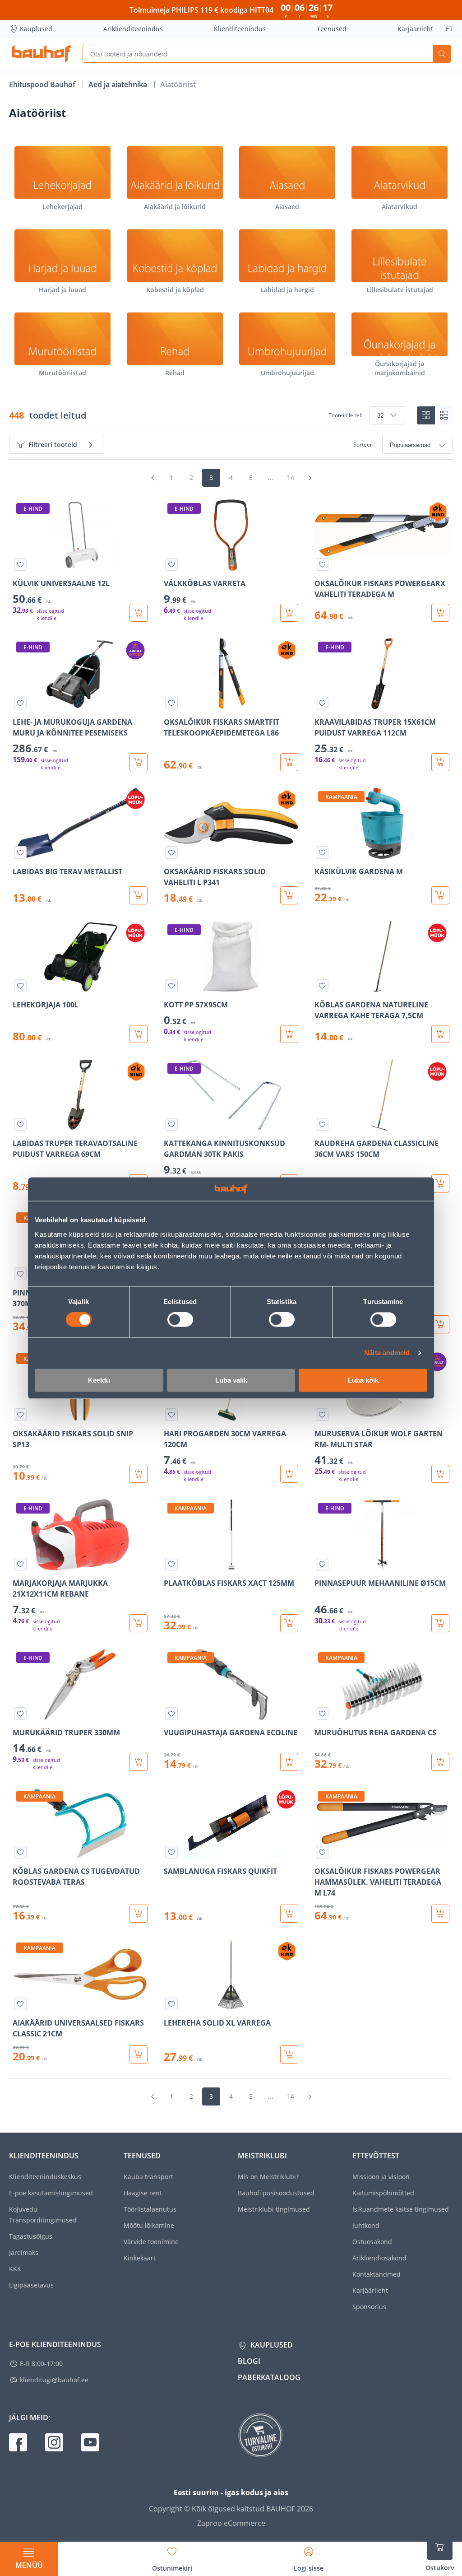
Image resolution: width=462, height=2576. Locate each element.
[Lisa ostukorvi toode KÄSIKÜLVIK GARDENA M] (440, 895)
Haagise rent (143, 2193)
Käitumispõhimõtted (383, 2193)
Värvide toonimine (151, 2242)
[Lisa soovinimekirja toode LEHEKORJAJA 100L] (20, 986)
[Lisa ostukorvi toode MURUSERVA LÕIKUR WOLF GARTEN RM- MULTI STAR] (440, 1474)
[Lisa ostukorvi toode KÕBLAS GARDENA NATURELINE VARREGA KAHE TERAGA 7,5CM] (440, 1034)
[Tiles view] (426, 415)
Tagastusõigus (31, 2236)
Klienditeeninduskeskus (45, 2177)
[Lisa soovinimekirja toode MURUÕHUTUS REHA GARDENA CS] (322, 1714)
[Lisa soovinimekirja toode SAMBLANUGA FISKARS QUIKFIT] (171, 1852)
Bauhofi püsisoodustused (276, 2193)
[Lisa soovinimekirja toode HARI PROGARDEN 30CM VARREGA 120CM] (171, 1415)
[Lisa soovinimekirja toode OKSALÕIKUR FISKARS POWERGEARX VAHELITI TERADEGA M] (322, 564)
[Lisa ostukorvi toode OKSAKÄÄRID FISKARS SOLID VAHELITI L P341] (289, 895)
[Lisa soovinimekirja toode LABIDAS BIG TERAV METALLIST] (20, 852)
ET (449, 29)
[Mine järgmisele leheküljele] (310, 478)
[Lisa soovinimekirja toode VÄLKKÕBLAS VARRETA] (171, 564)
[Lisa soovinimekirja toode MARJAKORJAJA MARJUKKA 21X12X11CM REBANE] (20, 1564)
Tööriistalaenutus (150, 2209)
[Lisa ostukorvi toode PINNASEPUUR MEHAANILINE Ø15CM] (440, 1623)
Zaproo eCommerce (231, 2523)
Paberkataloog (269, 2377)
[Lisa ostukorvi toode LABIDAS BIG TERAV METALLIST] (139, 895)
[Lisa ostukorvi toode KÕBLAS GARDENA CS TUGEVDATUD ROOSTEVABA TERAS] (139, 1914)
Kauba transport (148, 2177)
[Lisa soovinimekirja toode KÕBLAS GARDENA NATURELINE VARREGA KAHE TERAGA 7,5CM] (322, 986)
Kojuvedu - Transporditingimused (43, 2215)
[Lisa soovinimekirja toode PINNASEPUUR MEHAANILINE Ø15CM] (322, 1564)
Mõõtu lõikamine (149, 2225)
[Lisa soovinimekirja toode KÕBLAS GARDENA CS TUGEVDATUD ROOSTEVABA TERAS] (20, 1852)
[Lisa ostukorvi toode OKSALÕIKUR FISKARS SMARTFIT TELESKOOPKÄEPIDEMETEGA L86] (289, 762)
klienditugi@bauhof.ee (54, 2380)
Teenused (332, 29)
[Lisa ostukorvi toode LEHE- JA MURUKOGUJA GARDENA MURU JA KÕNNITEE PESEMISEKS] (139, 762)
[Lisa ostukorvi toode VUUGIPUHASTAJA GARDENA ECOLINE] (289, 1762)
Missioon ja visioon (381, 2177)
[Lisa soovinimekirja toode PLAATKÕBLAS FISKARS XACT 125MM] (171, 1564)
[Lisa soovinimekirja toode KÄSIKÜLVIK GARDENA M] (322, 852)
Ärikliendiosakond (379, 2258)
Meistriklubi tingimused (274, 2209)
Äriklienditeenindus (133, 29)
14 (291, 477)
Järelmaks (24, 2252)
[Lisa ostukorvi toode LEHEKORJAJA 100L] (139, 1034)
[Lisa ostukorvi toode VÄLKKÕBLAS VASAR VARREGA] (440, 1324)
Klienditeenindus (240, 29)
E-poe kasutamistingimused (51, 2193)
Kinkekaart (140, 2258)
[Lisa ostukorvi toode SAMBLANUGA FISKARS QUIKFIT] (289, 1914)
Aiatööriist (178, 84)
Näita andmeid (387, 1353)
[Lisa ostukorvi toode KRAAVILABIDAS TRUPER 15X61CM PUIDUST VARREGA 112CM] (440, 762)
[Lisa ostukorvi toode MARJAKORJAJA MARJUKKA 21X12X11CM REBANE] (139, 1623)
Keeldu (99, 1380)
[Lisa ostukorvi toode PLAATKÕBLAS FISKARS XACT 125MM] (289, 1623)
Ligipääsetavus (31, 2285)
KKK (15, 2269)
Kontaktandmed (377, 2274)
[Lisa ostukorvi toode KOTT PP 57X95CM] (289, 1034)
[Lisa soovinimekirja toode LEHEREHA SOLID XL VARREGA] (171, 2004)
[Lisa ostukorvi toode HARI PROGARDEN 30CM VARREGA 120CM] (289, 1474)
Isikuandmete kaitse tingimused (401, 2209)
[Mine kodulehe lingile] (41, 54)
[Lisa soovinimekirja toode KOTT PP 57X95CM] (171, 986)
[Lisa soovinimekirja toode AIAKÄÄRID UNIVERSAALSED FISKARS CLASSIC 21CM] (20, 2004)
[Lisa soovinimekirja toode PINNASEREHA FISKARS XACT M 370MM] (20, 1274)
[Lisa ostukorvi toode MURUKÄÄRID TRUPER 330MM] (139, 1762)
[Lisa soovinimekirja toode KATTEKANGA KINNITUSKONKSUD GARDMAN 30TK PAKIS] (171, 1124)
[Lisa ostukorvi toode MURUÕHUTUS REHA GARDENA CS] (440, 1762)
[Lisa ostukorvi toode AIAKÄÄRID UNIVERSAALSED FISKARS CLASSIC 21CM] (139, 2054)
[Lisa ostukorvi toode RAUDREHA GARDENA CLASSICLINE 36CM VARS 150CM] (440, 1183)
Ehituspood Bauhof (43, 84)
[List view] (444, 415)
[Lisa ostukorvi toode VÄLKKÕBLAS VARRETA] (289, 613)
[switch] (180, 1320)
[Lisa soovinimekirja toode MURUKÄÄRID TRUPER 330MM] (20, 1714)
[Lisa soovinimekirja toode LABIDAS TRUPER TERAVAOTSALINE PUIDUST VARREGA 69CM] (20, 1124)
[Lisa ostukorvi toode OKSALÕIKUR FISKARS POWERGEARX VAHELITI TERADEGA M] (440, 613)
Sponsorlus (369, 2307)
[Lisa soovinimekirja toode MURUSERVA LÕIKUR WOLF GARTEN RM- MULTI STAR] (322, 1415)
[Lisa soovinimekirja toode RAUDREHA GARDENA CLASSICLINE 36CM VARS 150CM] (322, 1124)
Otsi (442, 54)
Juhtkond (366, 2225)
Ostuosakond (372, 2242)
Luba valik (231, 1380)
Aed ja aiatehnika (119, 84)
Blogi (249, 2361)
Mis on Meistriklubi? (268, 2177)
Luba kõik (363, 1380)
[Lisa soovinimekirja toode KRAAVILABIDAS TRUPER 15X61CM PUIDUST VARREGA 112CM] (322, 703)
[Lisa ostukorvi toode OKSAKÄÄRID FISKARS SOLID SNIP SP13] (139, 1474)
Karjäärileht (415, 29)
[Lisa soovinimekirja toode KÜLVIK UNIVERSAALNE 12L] (20, 564)
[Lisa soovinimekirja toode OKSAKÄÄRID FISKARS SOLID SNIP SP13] (20, 1415)
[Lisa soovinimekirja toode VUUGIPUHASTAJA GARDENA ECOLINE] (171, 1714)
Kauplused (36, 29)
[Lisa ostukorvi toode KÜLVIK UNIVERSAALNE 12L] (139, 613)
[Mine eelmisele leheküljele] (152, 478)
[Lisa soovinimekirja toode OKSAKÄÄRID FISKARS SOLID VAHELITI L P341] (171, 852)
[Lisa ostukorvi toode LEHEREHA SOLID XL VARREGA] (289, 2054)
